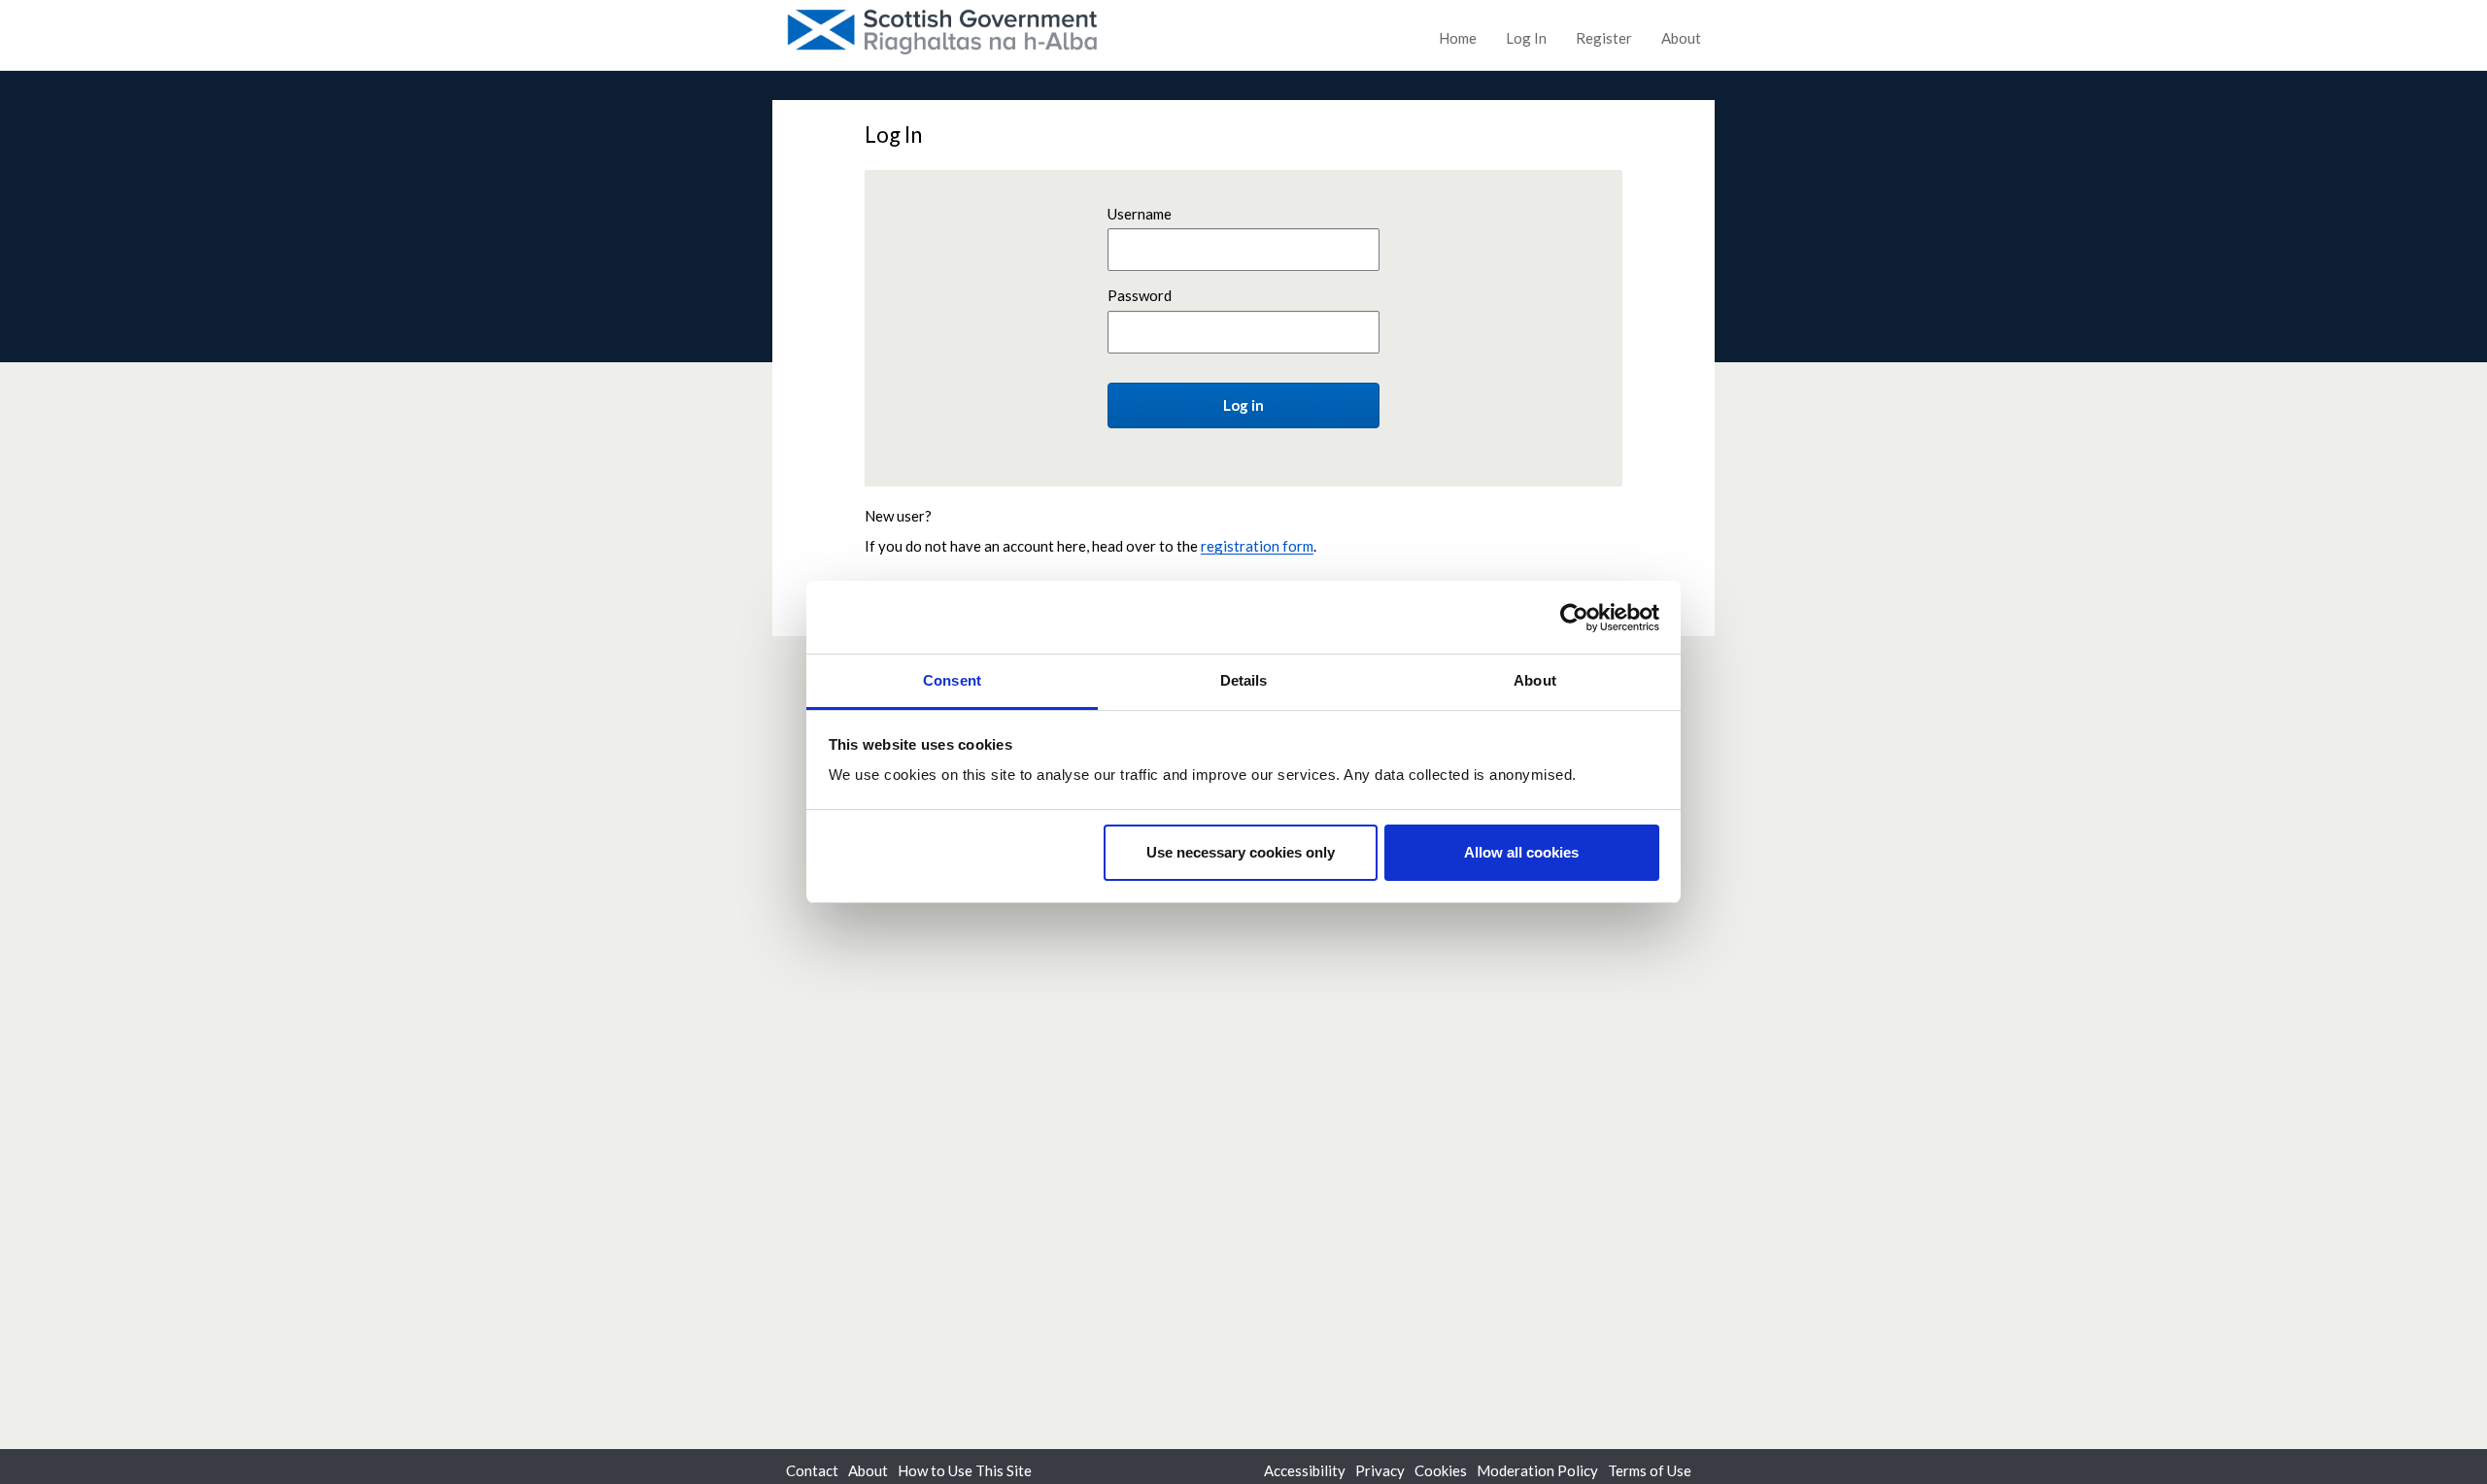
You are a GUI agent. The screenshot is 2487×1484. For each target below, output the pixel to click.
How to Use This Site (965, 1470)
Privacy (1380, 1470)
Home (1458, 38)
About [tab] (1535, 680)
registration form (1257, 546)
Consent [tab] (952, 680)
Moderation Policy (1537, 1470)
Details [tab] (1244, 680)
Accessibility (1305, 1470)
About (1681, 38)
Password (1140, 295)
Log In (1526, 38)
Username (1140, 214)
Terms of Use (1650, 1470)
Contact (812, 1470)
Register (1604, 38)
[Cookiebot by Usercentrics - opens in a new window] (1574, 618)
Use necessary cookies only (1241, 852)
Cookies (1441, 1470)
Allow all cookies (1521, 852)
